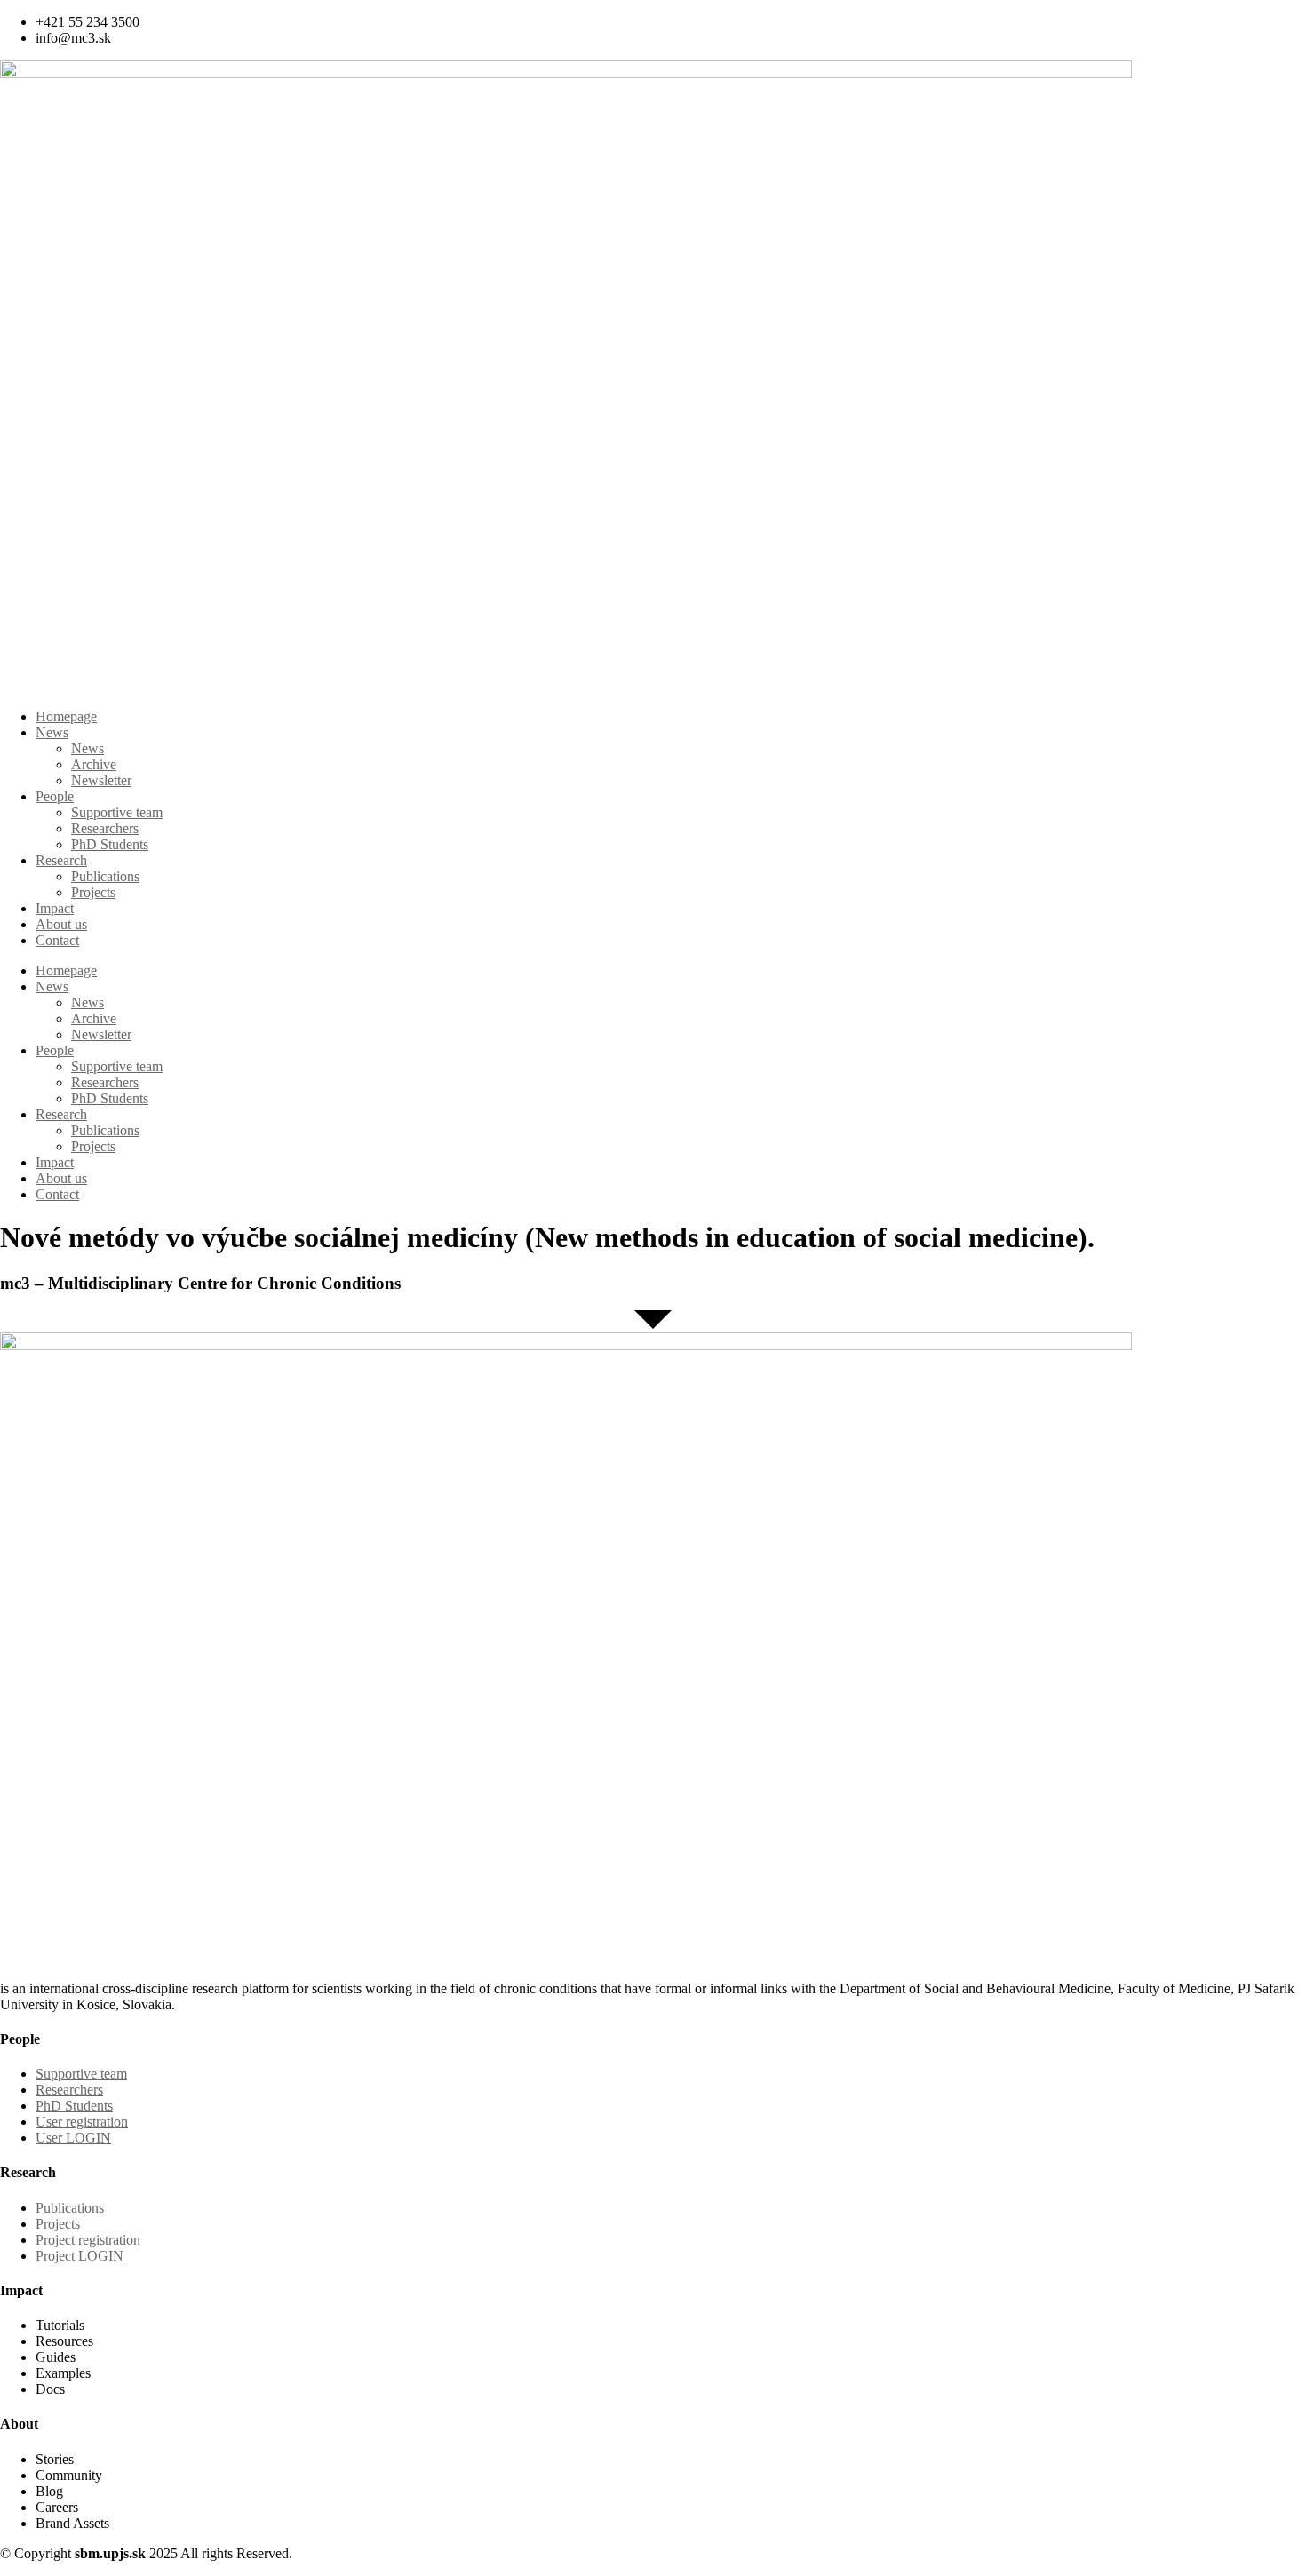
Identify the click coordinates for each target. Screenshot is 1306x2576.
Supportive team (117, 812)
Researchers (105, 828)
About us (61, 924)
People (55, 796)
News (52, 732)
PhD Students (110, 844)
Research (61, 860)
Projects (93, 892)
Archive (94, 764)
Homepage (66, 716)
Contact (57, 940)
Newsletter (101, 780)
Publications (105, 876)
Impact (55, 908)
